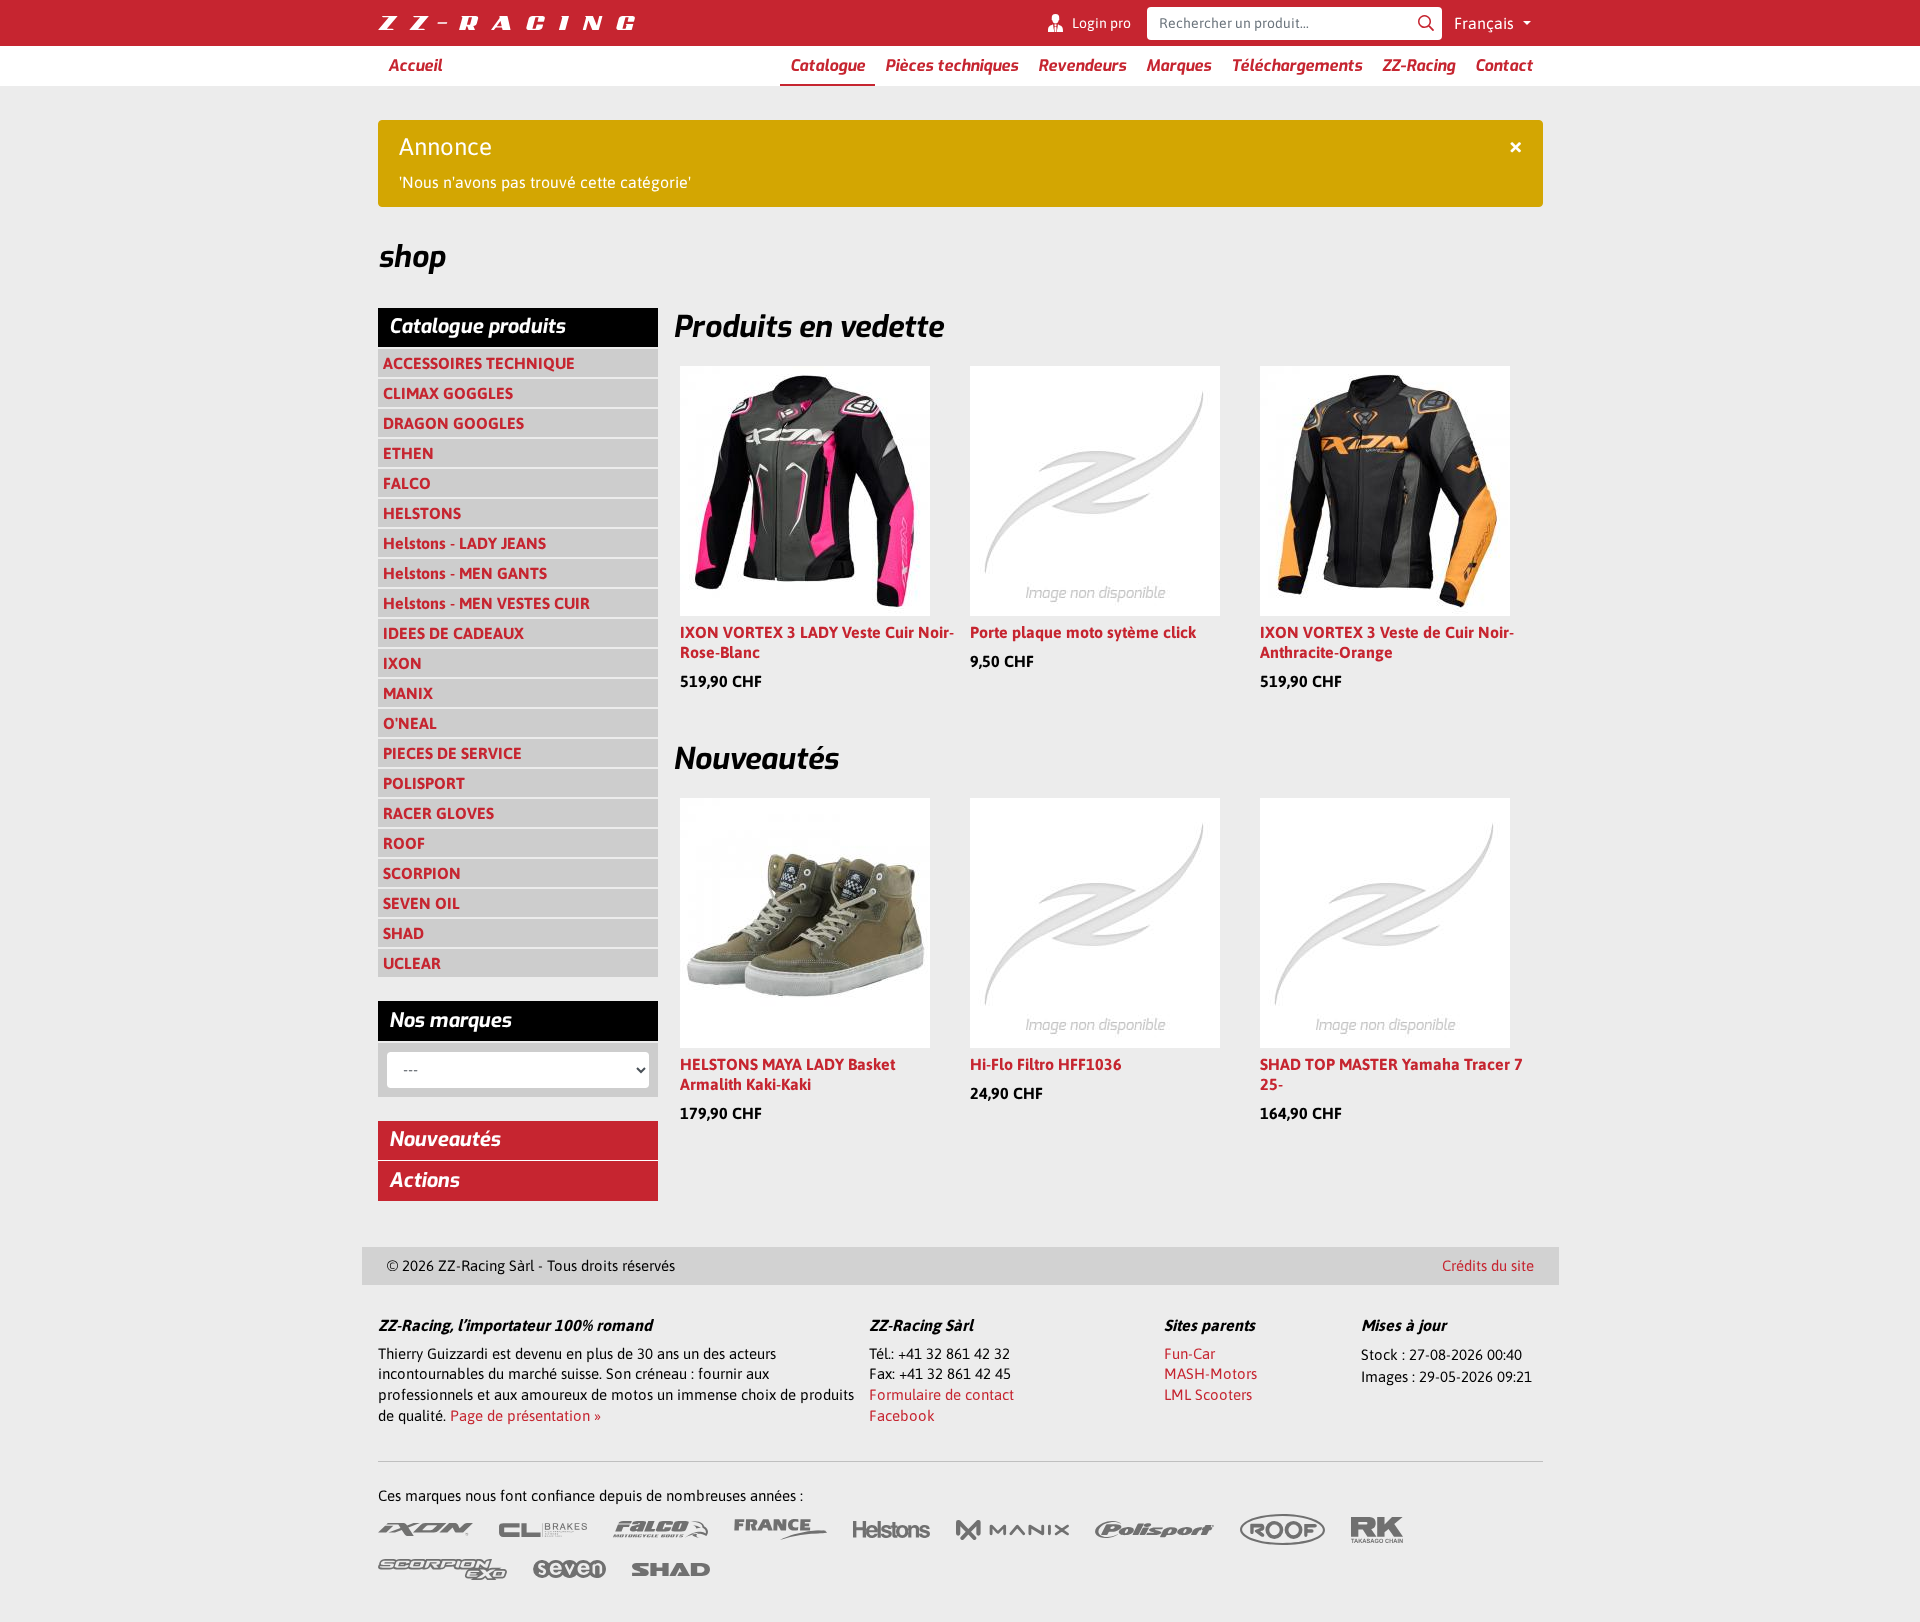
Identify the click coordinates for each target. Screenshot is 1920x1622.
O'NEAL (410, 723)
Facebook (902, 1415)
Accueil (415, 65)
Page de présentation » (525, 1415)
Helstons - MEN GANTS (465, 573)
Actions (424, 1180)
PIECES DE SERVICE (452, 753)
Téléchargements (1296, 65)
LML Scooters (1208, 1394)
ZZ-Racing (1418, 65)
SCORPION (422, 873)
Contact (1504, 65)
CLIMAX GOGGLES (448, 393)
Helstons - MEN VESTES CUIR (486, 603)
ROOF (404, 843)
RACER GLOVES (438, 813)
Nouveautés (444, 1139)
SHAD (403, 933)
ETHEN (408, 453)
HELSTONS (422, 513)
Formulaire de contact (941, 1394)
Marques (1178, 65)
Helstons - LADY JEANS (464, 543)
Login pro (1101, 23)
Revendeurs (1082, 65)
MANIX (408, 693)
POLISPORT (424, 783)
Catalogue (827, 65)
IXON (402, 663)
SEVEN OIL (421, 903)
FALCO (407, 483)
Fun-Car (1189, 1353)
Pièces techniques (951, 65)
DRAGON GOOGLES (453, 423)
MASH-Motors (1210, 1373)
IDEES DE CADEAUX (453, 633)
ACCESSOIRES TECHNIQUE (479, 363)
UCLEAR (412, 963)
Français (1486, 23)
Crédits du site (1488, 1265)
